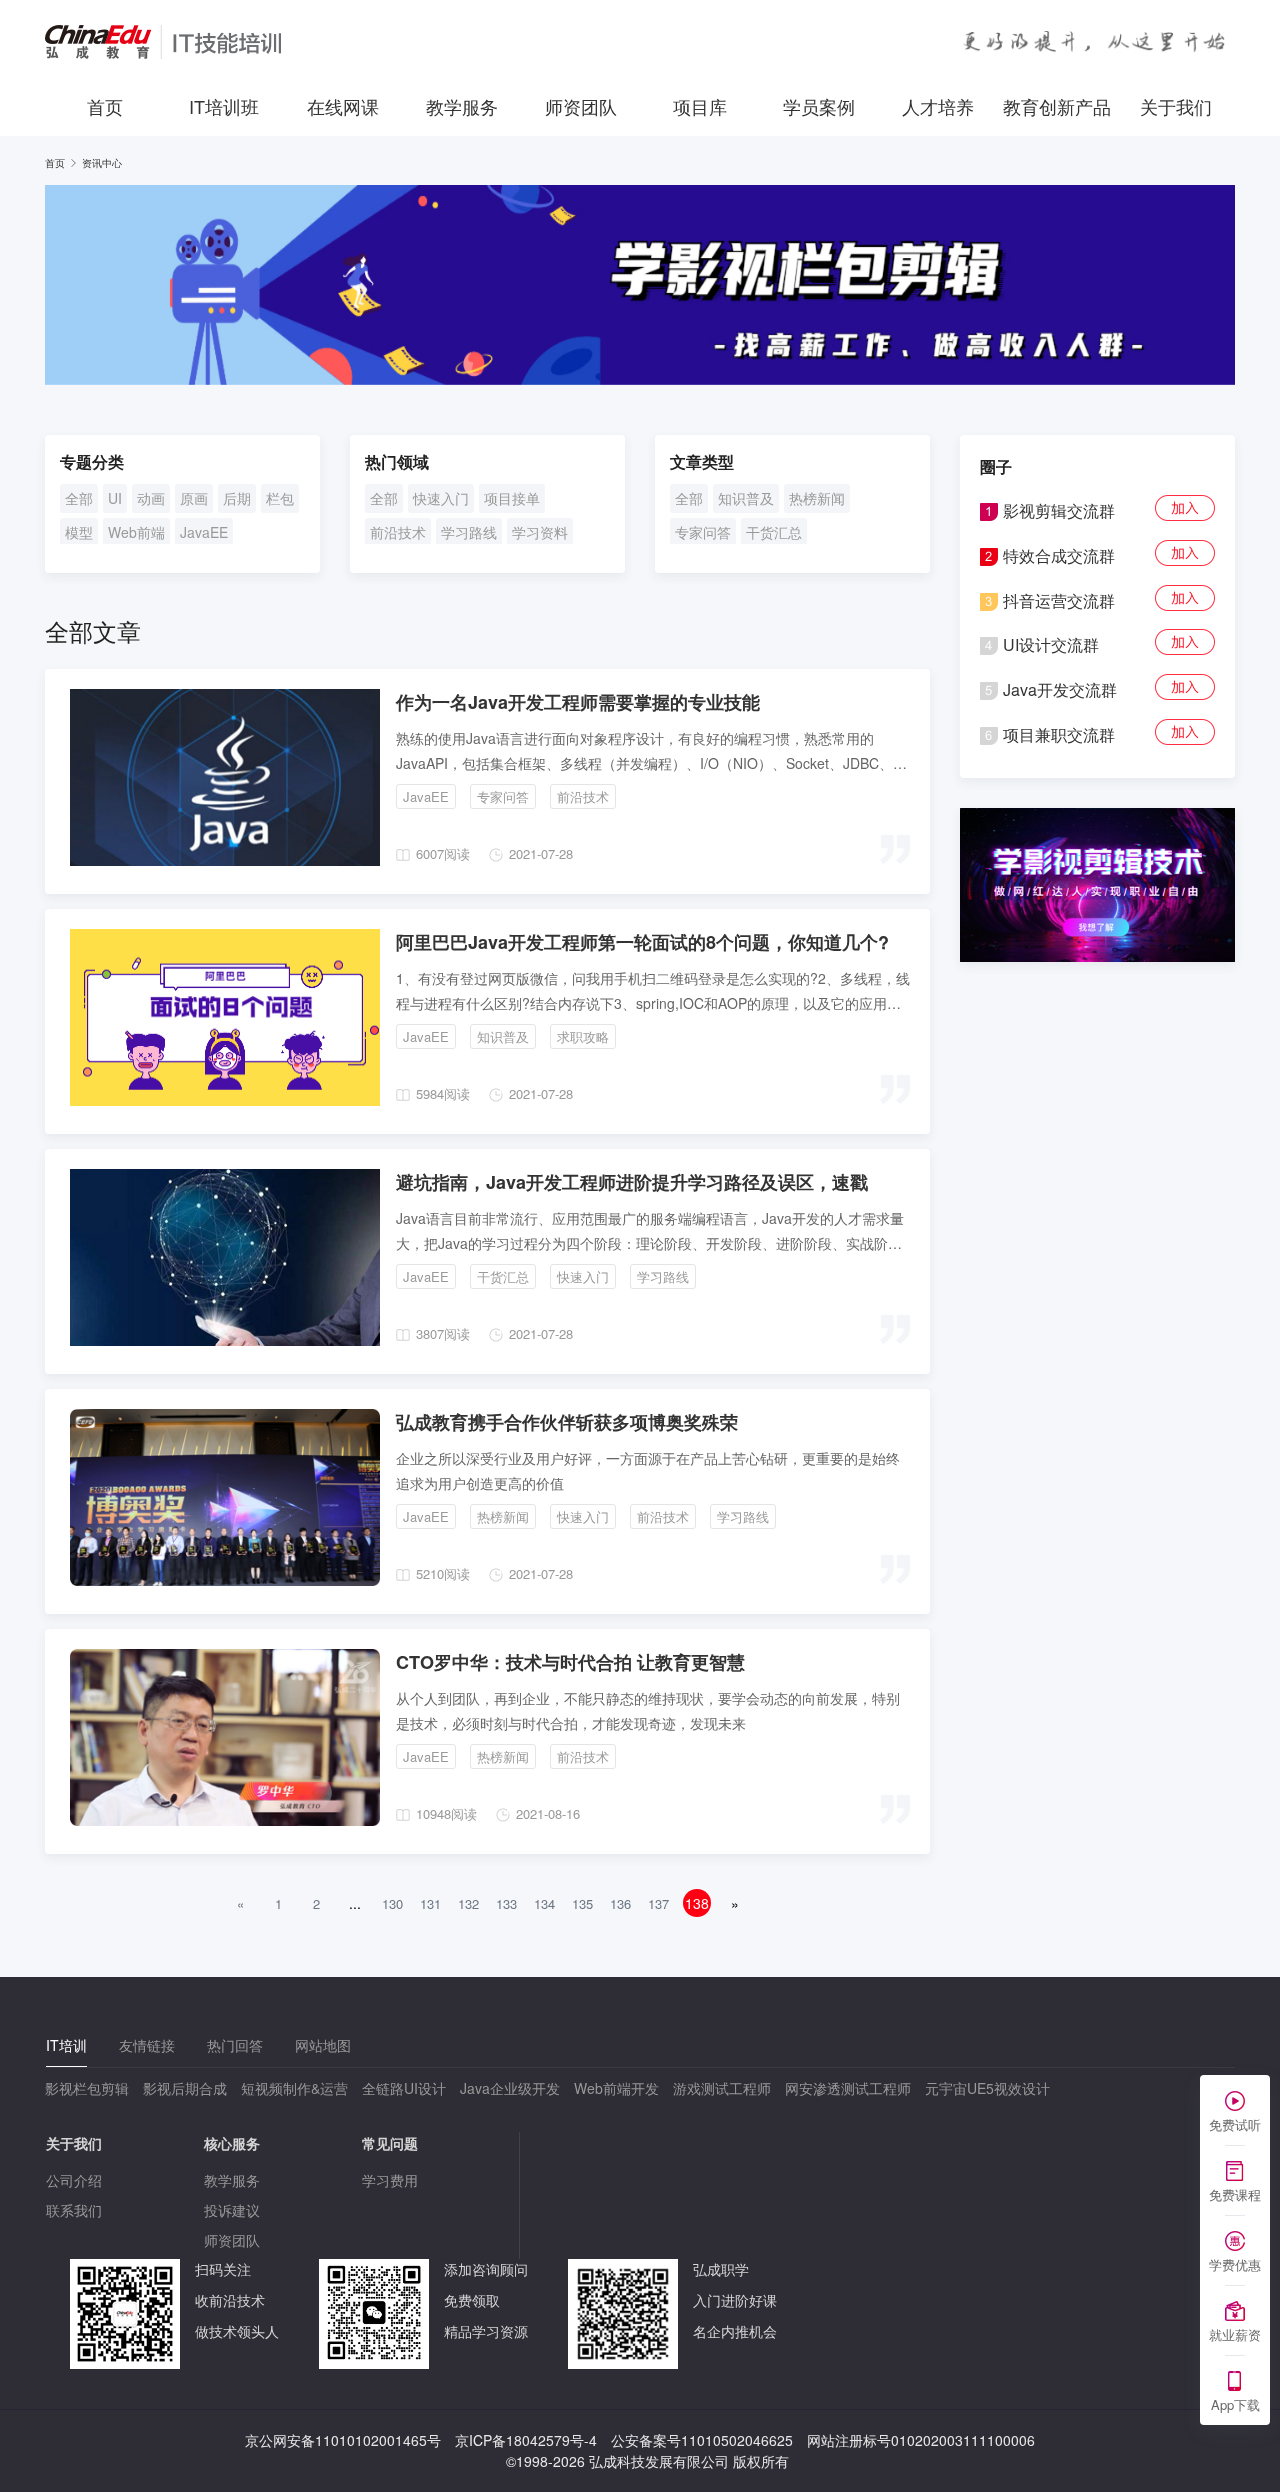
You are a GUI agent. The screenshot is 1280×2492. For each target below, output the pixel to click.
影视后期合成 (185, 2088)
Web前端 (136, 532)
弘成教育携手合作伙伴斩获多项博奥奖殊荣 (567, 1422)
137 (658, 1903)
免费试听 (1235, 2124)
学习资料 (540, 532)
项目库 (700, 106)
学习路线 (469, 532)
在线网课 (343, 106)
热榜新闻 (817, 498)
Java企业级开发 (510, 2088)
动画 (151, 498)
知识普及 (746, 498)
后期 (237, 498)
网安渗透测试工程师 (848, 2088)
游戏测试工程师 (722, 2088)
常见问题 (390, 2143)
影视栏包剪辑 (87, 2088)
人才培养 (938, 106)
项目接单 (512, 498)
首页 (105, 106)
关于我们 (1176, 106)
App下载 (1235, 2404)
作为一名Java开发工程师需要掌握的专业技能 (578, 702)
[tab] (66, 2045)
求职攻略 (583, 1036)
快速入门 (441, 498)
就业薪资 (1235, 2334)
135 (582, 1903)
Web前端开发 (616, 2088)
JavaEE (204, 532)
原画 (194, 498)
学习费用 (390, 2180)
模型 (79, 532)
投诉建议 (232, 2210)
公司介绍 (74, 2180)
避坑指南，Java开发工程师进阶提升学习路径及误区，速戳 (632, 1182)
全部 (79, 498)
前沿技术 (398, 532)
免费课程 (1235, 2194)
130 (392, 1903)
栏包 (280, 498)
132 (468, 1903)
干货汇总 (774, 532)
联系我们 (74, 2210)
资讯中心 (102, 163)
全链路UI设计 (404, 2088)
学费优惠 (1235, 2264)
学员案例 (819, 106)
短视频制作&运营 (294, 2088)
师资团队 (581, 106)
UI (115, 498)
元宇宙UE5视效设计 (987, 2088)
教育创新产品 (1057, 106)
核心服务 (232, 2143)
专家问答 (703, 532)
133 (506, 1903)
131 (430, 1903)
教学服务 (462, 106)
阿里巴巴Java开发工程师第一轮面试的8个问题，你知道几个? (642, 942)
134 (544, 1903)
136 (620, 1903)
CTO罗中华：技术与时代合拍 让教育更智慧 (570, 1662)
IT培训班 (224, 106)
